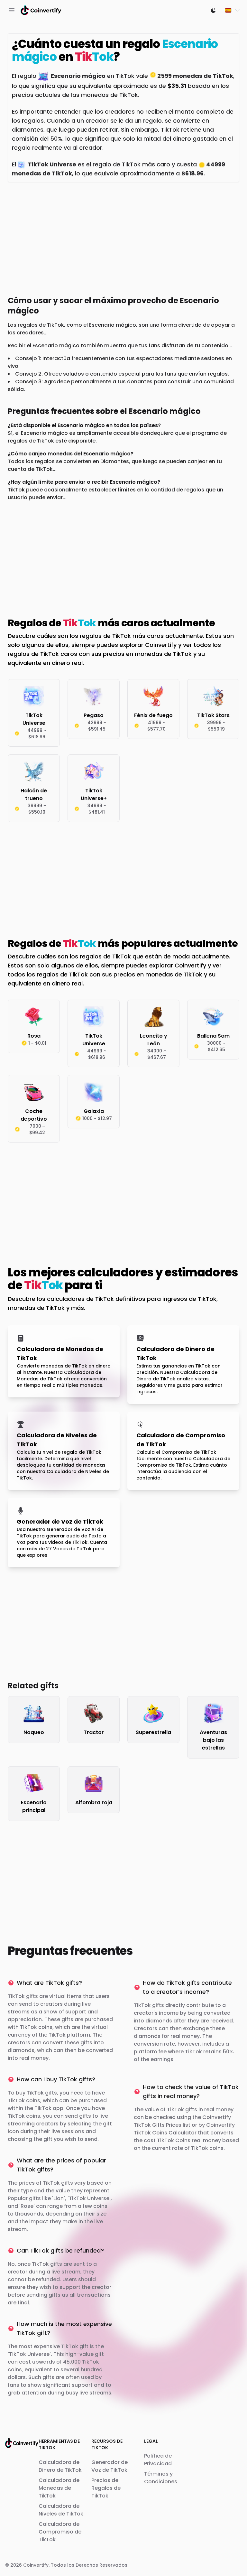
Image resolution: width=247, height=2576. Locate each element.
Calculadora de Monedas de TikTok (59, 2488)
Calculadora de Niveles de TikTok (61, 2510)
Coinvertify (36, 2565)
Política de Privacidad (158, 2460)
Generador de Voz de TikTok (110, 2466)
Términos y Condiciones (161, 2478)
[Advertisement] (123, 238)
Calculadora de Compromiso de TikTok (60, 2532)
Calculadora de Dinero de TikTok (60, 2466)
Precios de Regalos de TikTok (106, 2488)
